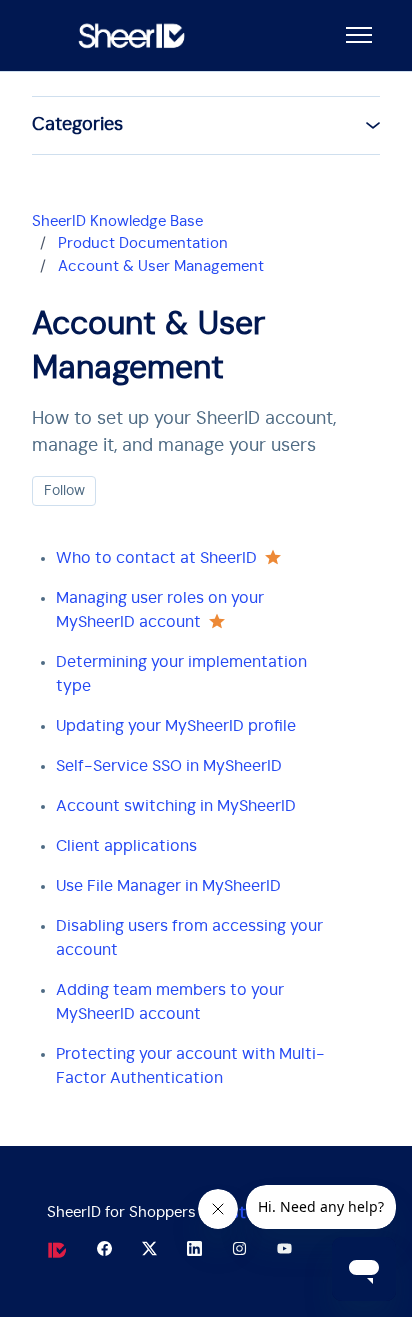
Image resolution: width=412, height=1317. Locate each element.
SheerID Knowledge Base (117, 221)
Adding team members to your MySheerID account (170, 1002)
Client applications (126, 846)
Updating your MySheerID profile (176, 726)
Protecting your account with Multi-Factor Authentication (190, 1066)
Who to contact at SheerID (156, 558)
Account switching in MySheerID (176, 806)
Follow (64, 491)
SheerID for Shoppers (121, 1212)
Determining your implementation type (181, 674)
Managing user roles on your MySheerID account (160, 610)
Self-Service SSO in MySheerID (169, 766)
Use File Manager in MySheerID (168, 886)
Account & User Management (161, 266)
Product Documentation (143, 243)
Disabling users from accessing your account (189, 938)
